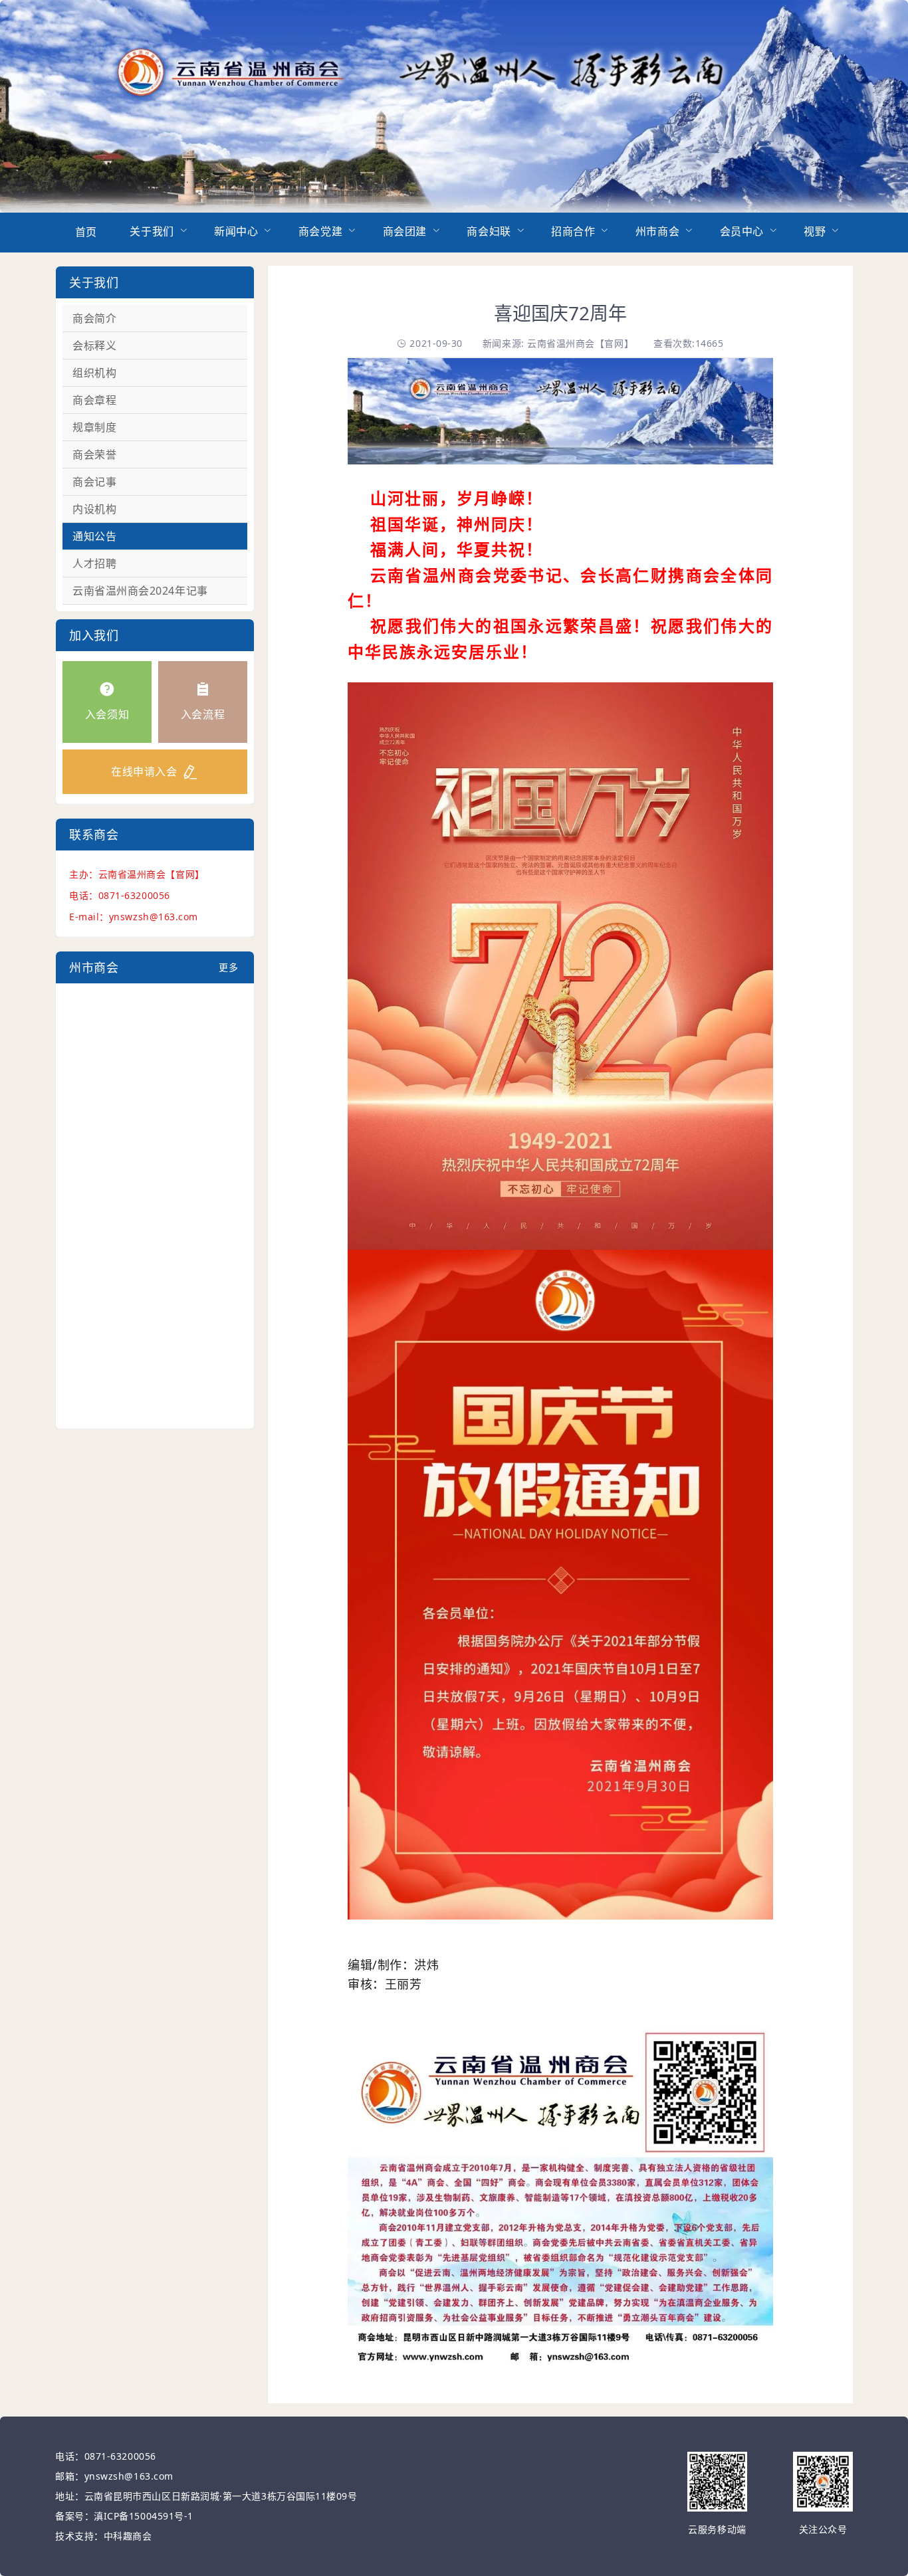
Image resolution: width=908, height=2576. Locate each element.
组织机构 (94, 373)
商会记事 (94, 482)
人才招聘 (94, 563)
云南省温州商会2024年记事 (140, 591)
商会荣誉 (94, 454)
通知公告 (94, 536)
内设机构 (94, 509)
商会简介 (94, 318)
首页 (86, 232)
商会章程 (94, 400)
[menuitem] (86, 233)
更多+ (228, 972)
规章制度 (94, 427)
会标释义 (94, 346)
